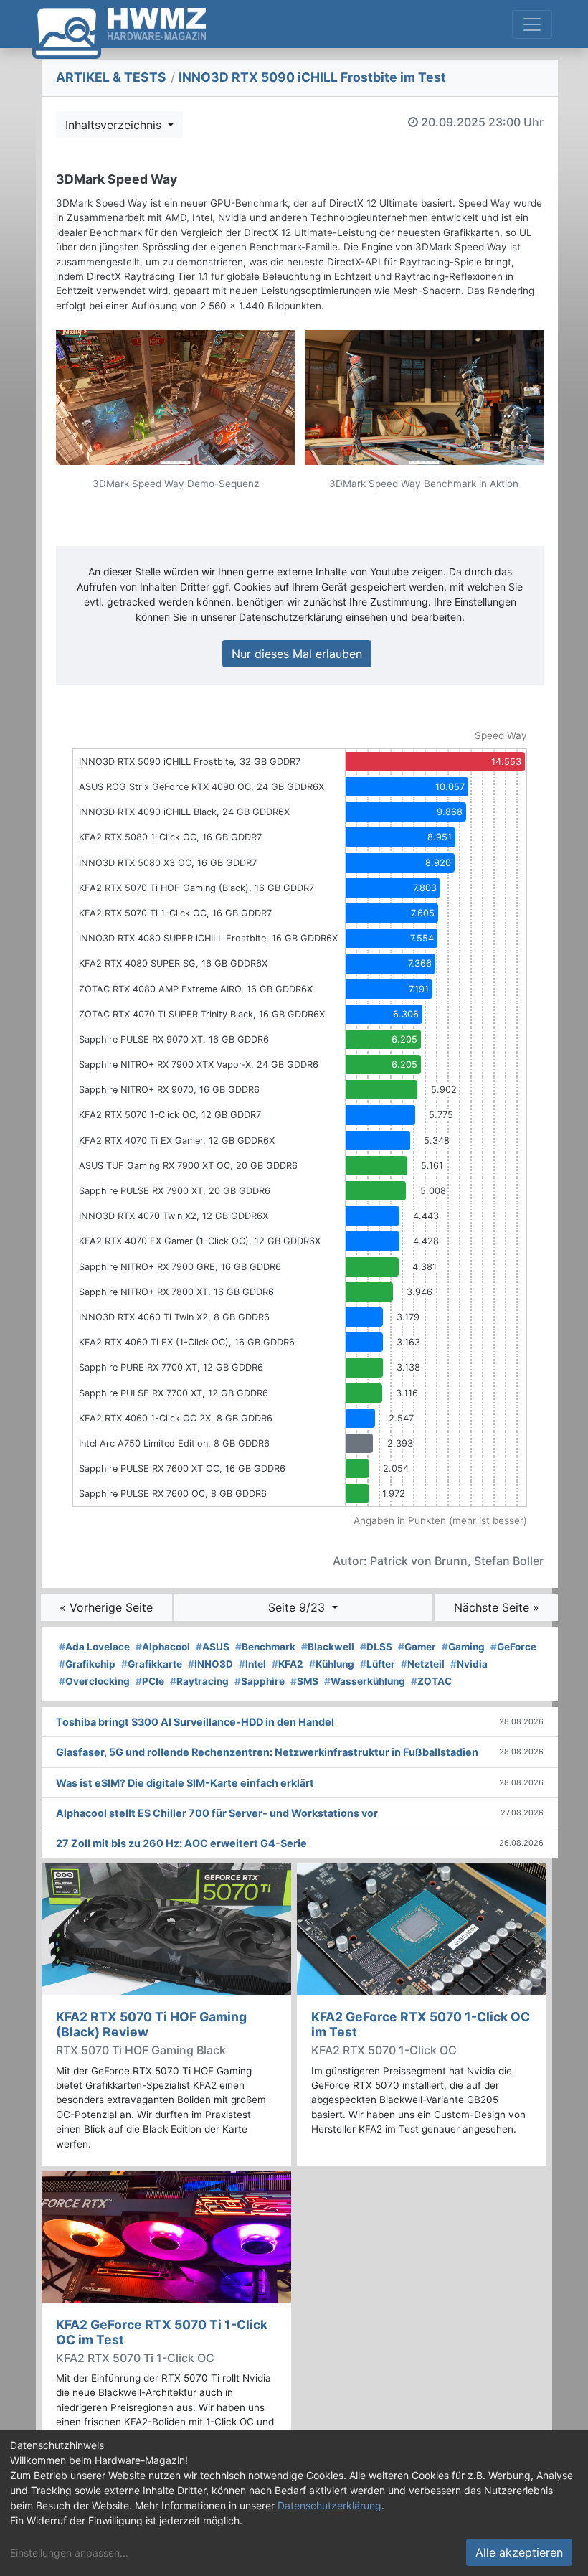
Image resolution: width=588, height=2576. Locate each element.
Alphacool (163, 1647)
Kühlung (332, 1664)
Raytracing (199, 1681)
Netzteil (423, 1664)
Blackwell (328, 1647)
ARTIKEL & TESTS (111, 77)
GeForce (513, 1647)
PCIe (150, 1681)
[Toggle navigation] (532, 24)
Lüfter (378, 1664)
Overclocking (94, 1681)
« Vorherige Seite (106, 1607)
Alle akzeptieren (519, 2552)
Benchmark (265, 1647)
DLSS (376, 1647)
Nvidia (469, 1664)
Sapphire (260, 1681)
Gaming (463, 1647)
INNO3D (210, 1664)
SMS (304, 1681)
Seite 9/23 (298, 1607)
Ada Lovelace (94, 1647)
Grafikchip (87, 1664)
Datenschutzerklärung (329, 2505)
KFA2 (288, 1664)
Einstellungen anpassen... (69, 2553)
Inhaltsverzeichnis (115, 125)
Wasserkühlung (365, 1681)
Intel (252, 1664)
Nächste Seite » (497, 1607)
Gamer (417, 1647)
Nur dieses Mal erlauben (297, 654)
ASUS (213, 1647)
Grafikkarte (152, 1664)
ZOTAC (431, 1681)
